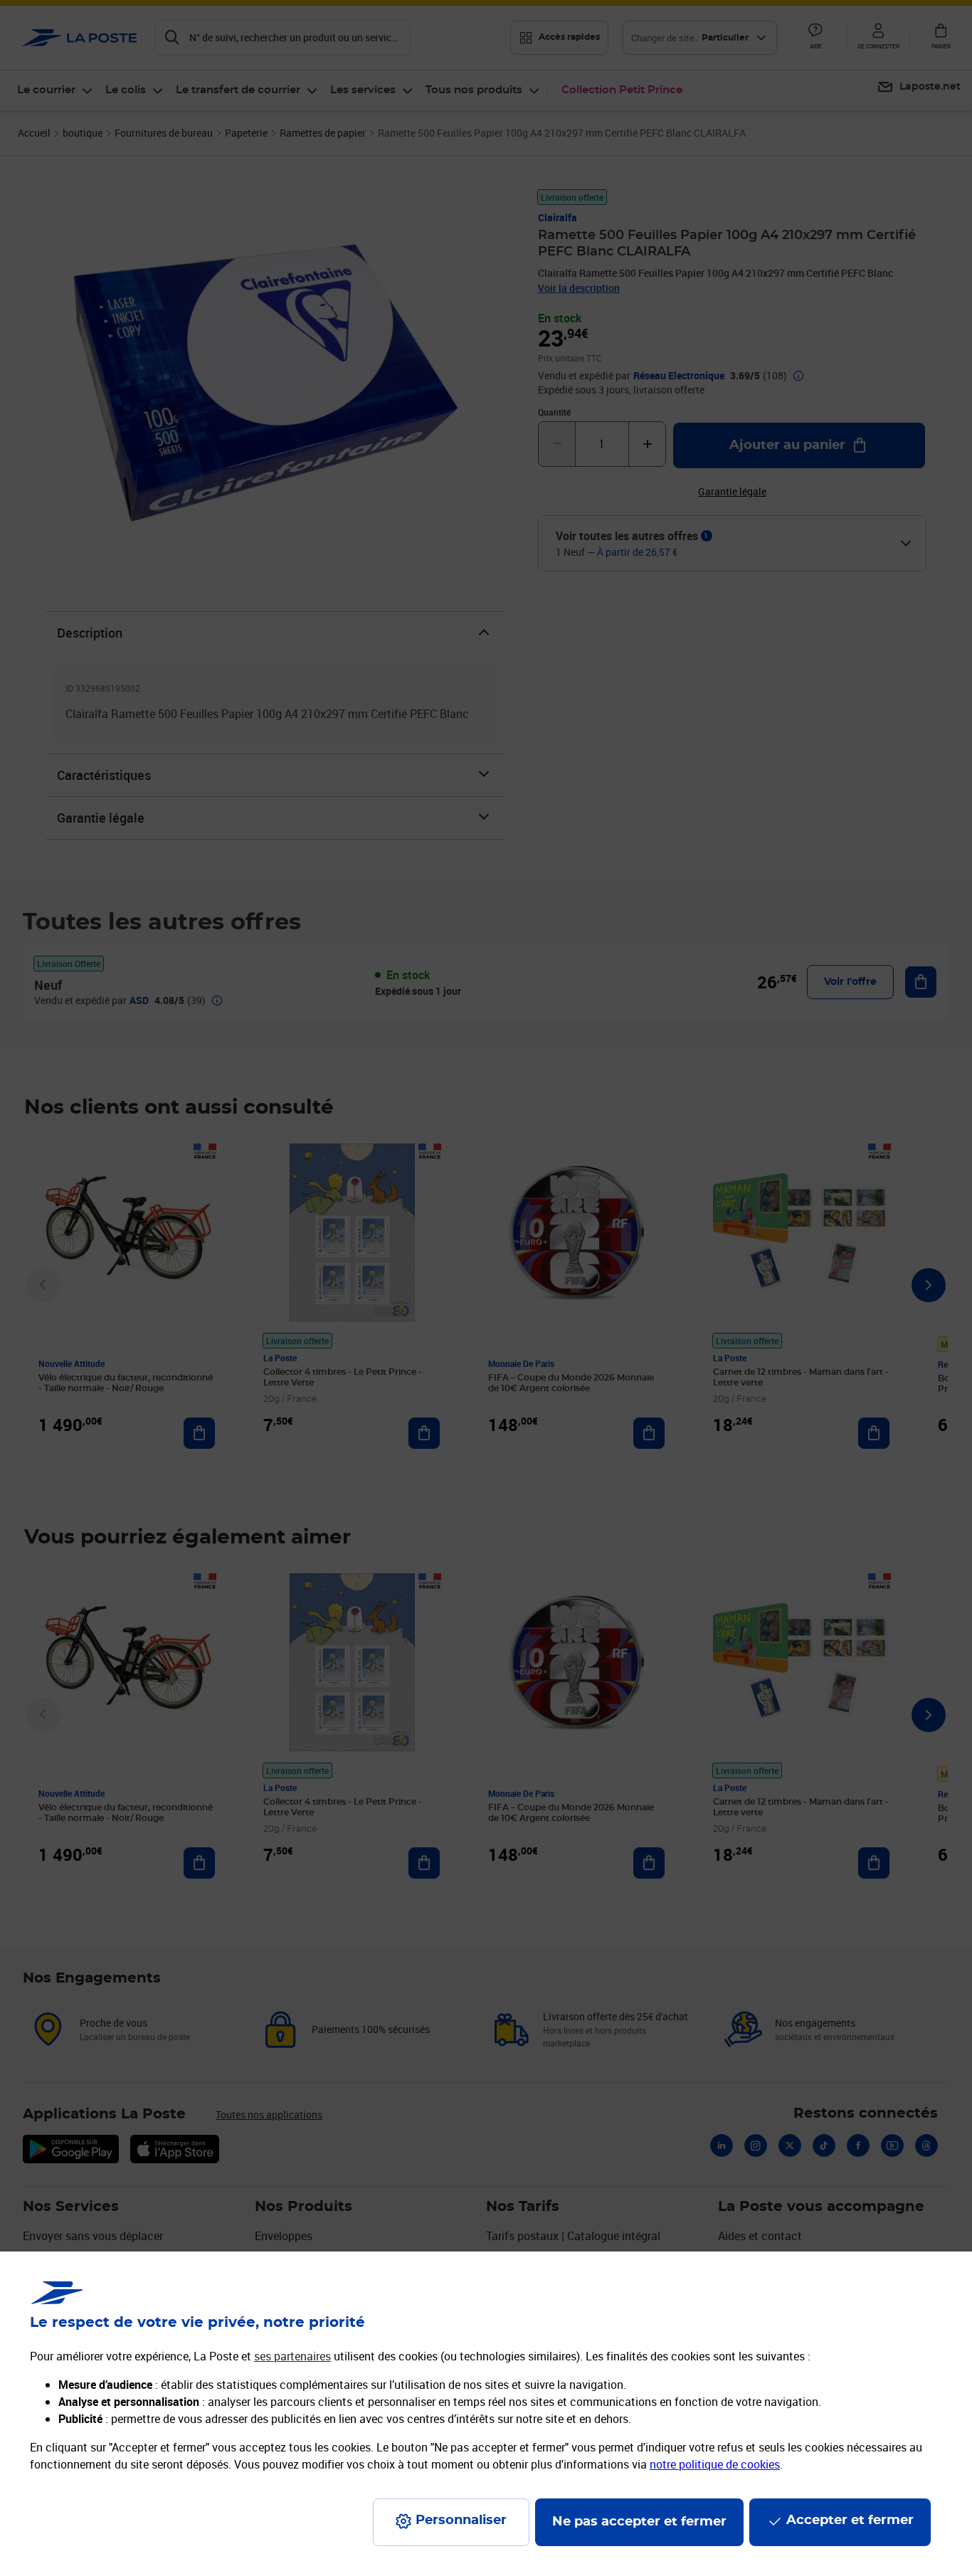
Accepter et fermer (850, 2520)
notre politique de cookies (715, 2464)
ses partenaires (292, 2356)
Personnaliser (461, 2520)
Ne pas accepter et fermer (639, 2522)
